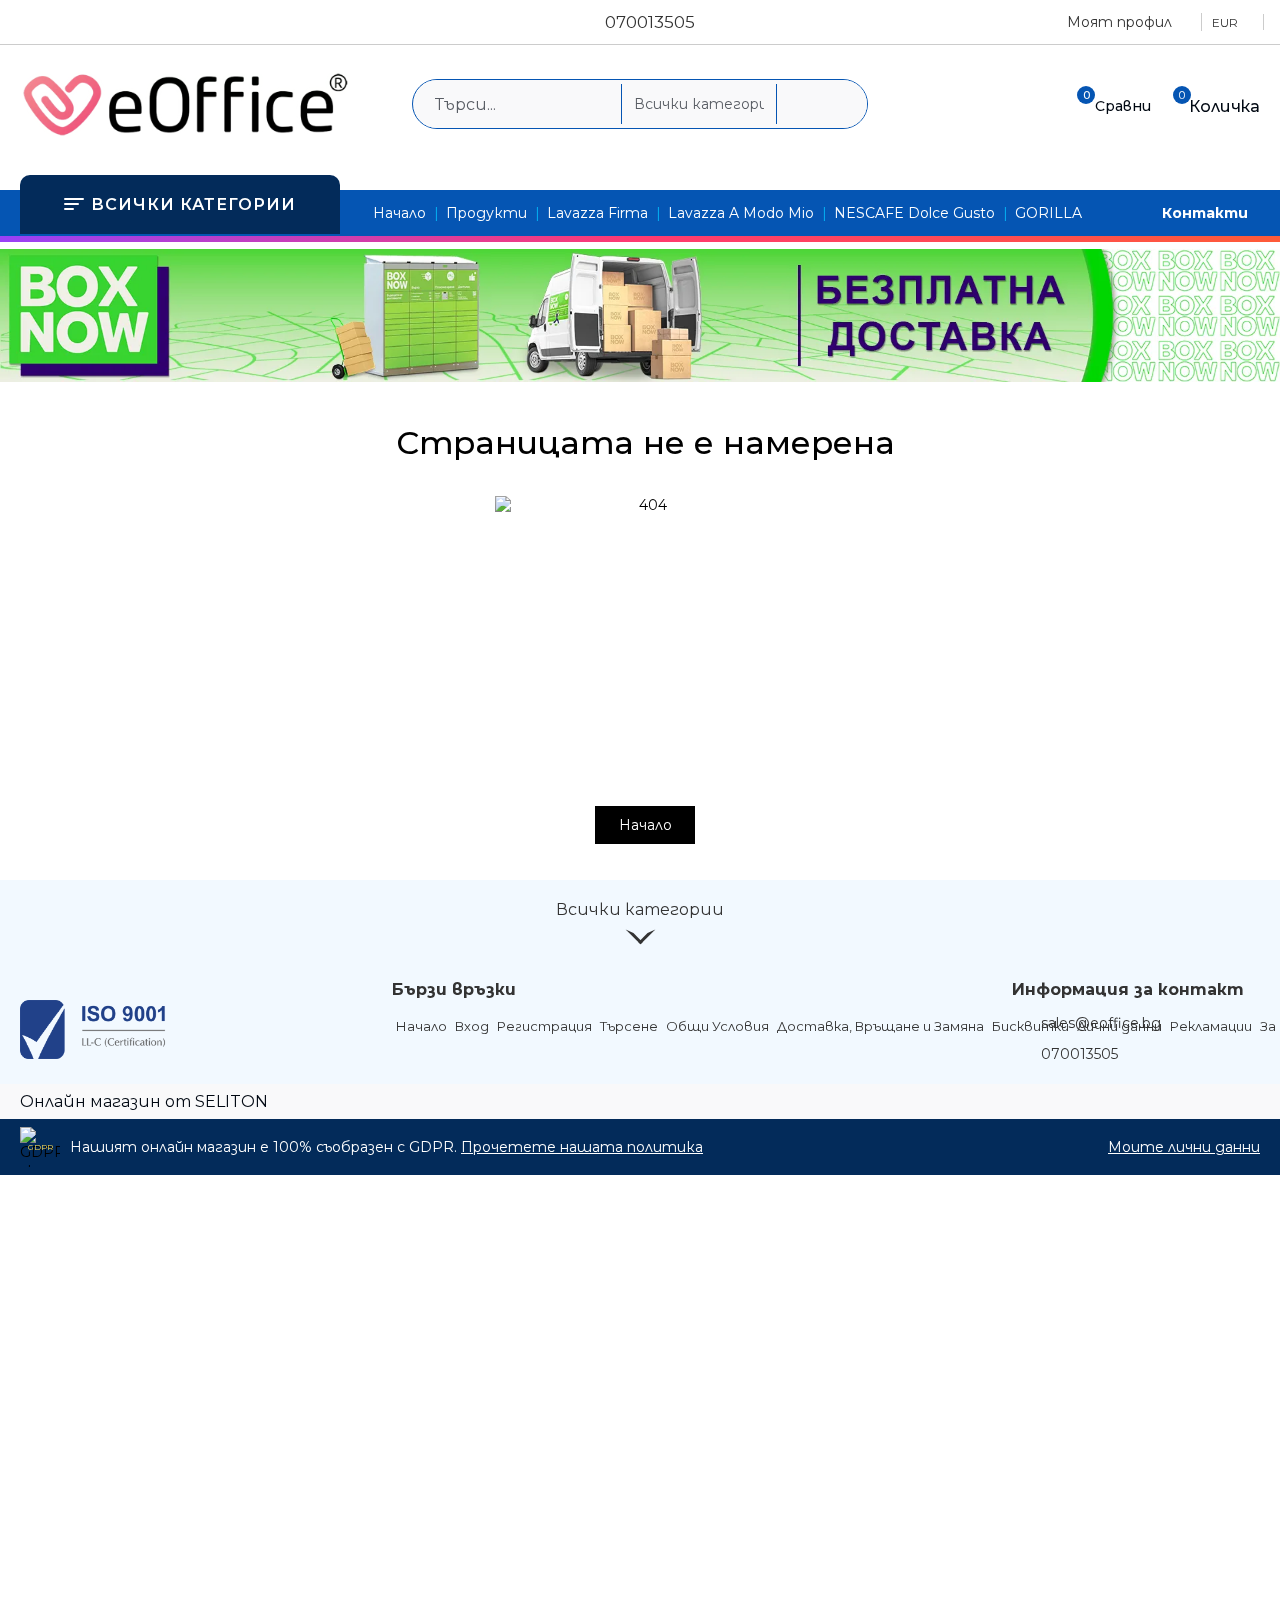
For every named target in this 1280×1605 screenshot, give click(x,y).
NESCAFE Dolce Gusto (914, 213)
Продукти (486, 213)
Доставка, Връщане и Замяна (880, 1026)
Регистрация (544, 1026)
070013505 (650, 22)
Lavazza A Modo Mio (741, 213)
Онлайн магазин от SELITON (144, 1101)
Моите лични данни (1184, 1147)
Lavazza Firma (597, 213)
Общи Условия (717, 1026)
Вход (472, 1026)
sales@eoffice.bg (1101, 1023)
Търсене (629, 1026)
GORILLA (1048, 213)
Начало (399, 213)
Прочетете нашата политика (582, 1147)
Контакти (1205, 213)
